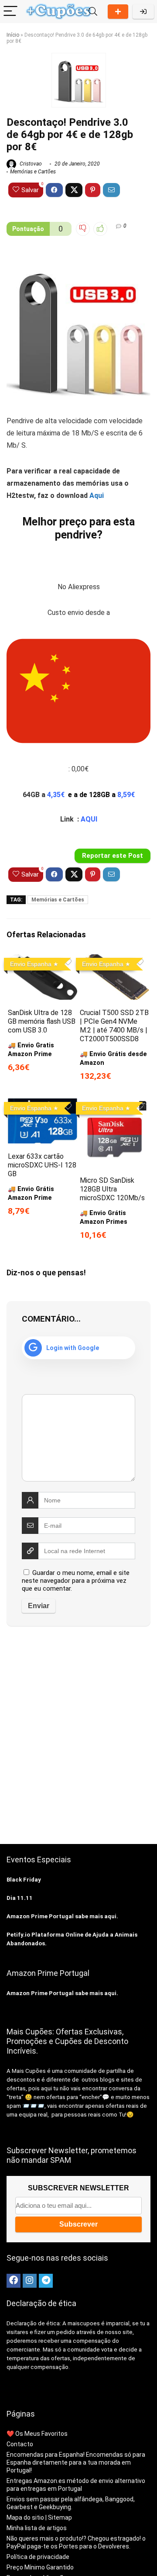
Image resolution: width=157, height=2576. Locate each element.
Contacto (20, 2444)
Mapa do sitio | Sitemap (39, 2517)
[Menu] (10, 12)
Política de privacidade (38, 2557)
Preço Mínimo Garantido (40, 2567)
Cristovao (30, 164)
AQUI (89, 819)
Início (13, 35)
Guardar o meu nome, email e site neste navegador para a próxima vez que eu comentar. (76, 1581)
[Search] (93, 12)
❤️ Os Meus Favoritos (37, 2434)
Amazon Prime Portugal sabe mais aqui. (62, 1916)
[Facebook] (14, 2281)
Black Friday (24, 1880)
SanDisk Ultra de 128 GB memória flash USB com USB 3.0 (42, 1021)
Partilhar (118, 12)
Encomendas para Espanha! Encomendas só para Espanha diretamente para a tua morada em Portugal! (76, 2462)
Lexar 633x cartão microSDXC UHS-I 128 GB (42, 1165)
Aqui (97, 496)
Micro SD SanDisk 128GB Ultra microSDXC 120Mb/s (112, 1189)
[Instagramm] (30, 2281)
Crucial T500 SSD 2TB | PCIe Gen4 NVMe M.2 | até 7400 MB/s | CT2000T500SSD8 (114, 1026)
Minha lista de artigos (37, 2528)
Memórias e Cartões (33, 172)
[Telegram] (46, 2281)
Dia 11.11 (20, 1898)
